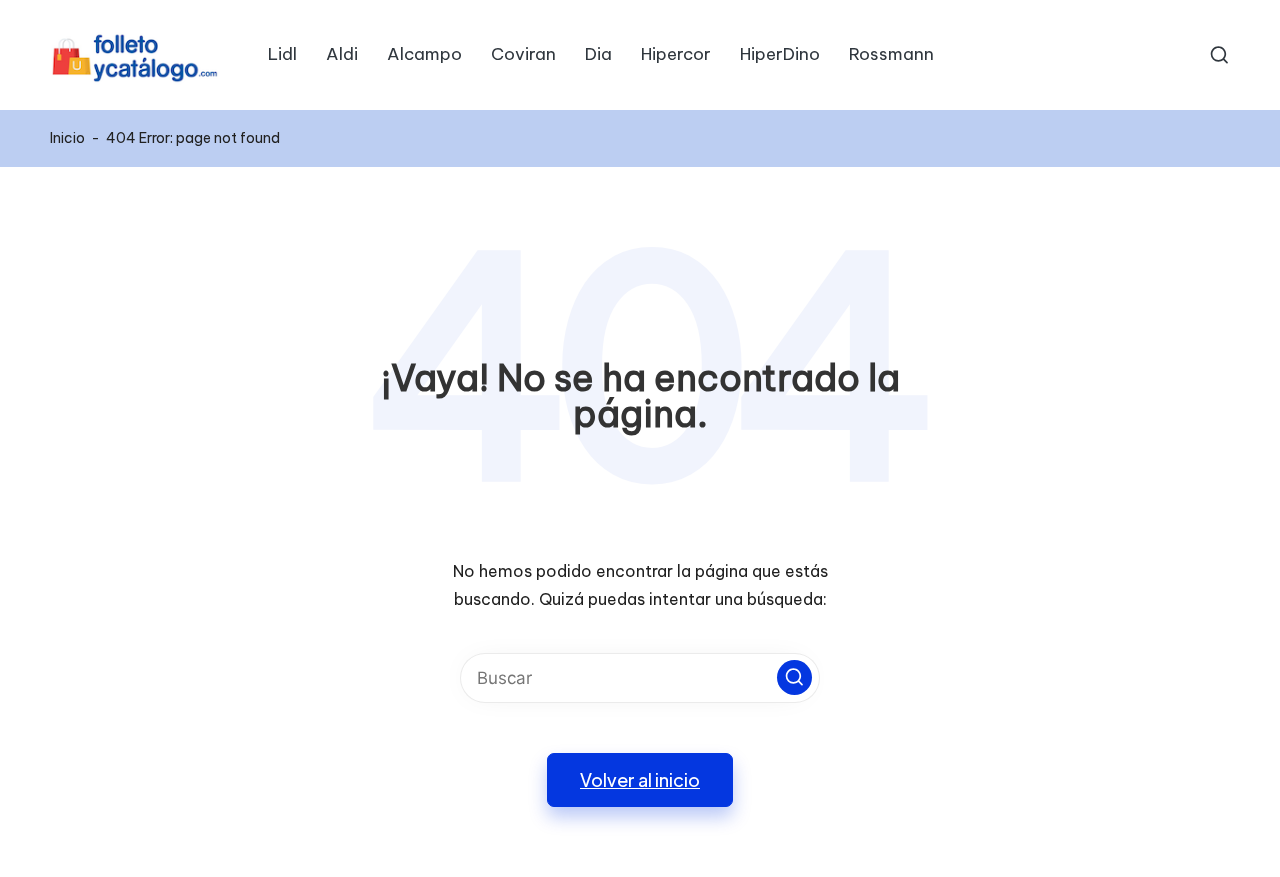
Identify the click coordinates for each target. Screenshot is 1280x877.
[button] (794, 677)
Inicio (67, 138)
